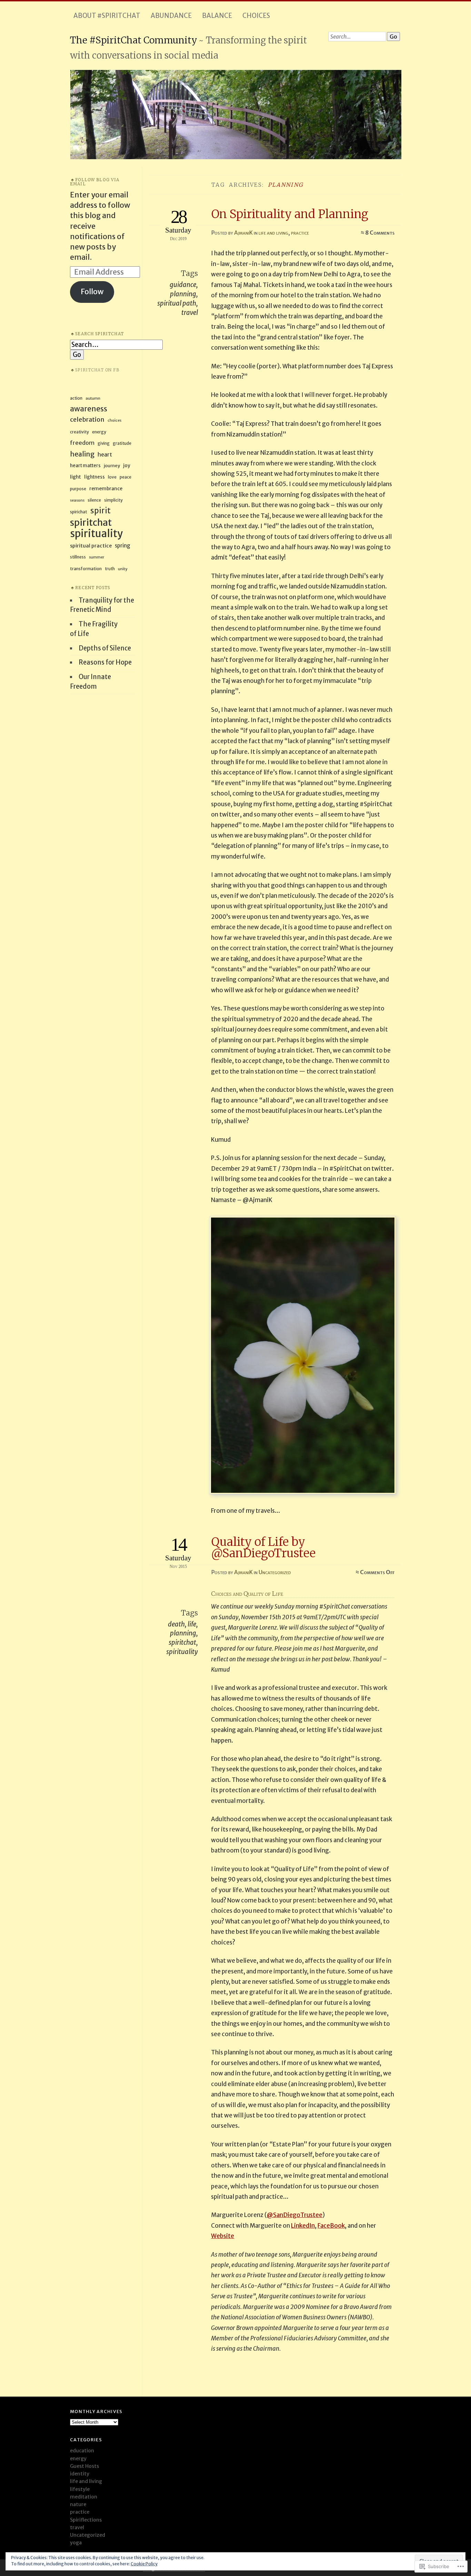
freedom (82, 443)
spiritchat (182, 1643)
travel (190, 313)
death (176, 1624)
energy (99, 432)
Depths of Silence (105, 648)
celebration (87, 419)
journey (112, 465)
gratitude (122, 443)
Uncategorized (275, 1572)
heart (105, 454)
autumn (93, 398)
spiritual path (177, 303)
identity (80, 2474)
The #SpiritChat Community (134, 40)
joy (127, 465)
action (76, 398)
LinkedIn (303, 2226)
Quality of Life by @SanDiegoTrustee (263, 1547)
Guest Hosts (84, 2466)
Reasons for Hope (105, 662)
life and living (273, 233)
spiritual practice (91, 546)
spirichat (79, 512)
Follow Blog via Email (95, 182)
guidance (183, 285)
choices (256, 16)
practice (300, 233)
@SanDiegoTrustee (295, 2215)
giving (104, 443)
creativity (79, 432)
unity (123, 569)
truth (110, 569)
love (112, 477)
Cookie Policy (144, 2564)
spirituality (182, 1652)
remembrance (106, 489)
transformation (86, 569)
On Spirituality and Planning (290, 214)
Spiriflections (86, 2520)
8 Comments (380, 233)
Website (223, 2236)
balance (217, 16)
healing (82, 454)
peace (126, 477)
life (192, 1624)
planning (183, 294)
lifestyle (80, 2489)
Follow (92, 292)
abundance (171, 16)
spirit (101, 511)
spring (123, 546)
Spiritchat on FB (97, 370)
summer (97, 557)
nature (78, 2504)
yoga (76, 2543)
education (82, 2451)
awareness (89, 409)
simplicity (113, 500)
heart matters (85, 466)
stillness (78, 557)
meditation (84, 2497)
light (76, 477)
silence (94, 500)
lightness (94, 477)
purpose (78, 489)
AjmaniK (243, 233)
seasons (77, 500)
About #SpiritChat (107, 16)
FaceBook (331, 2226)
